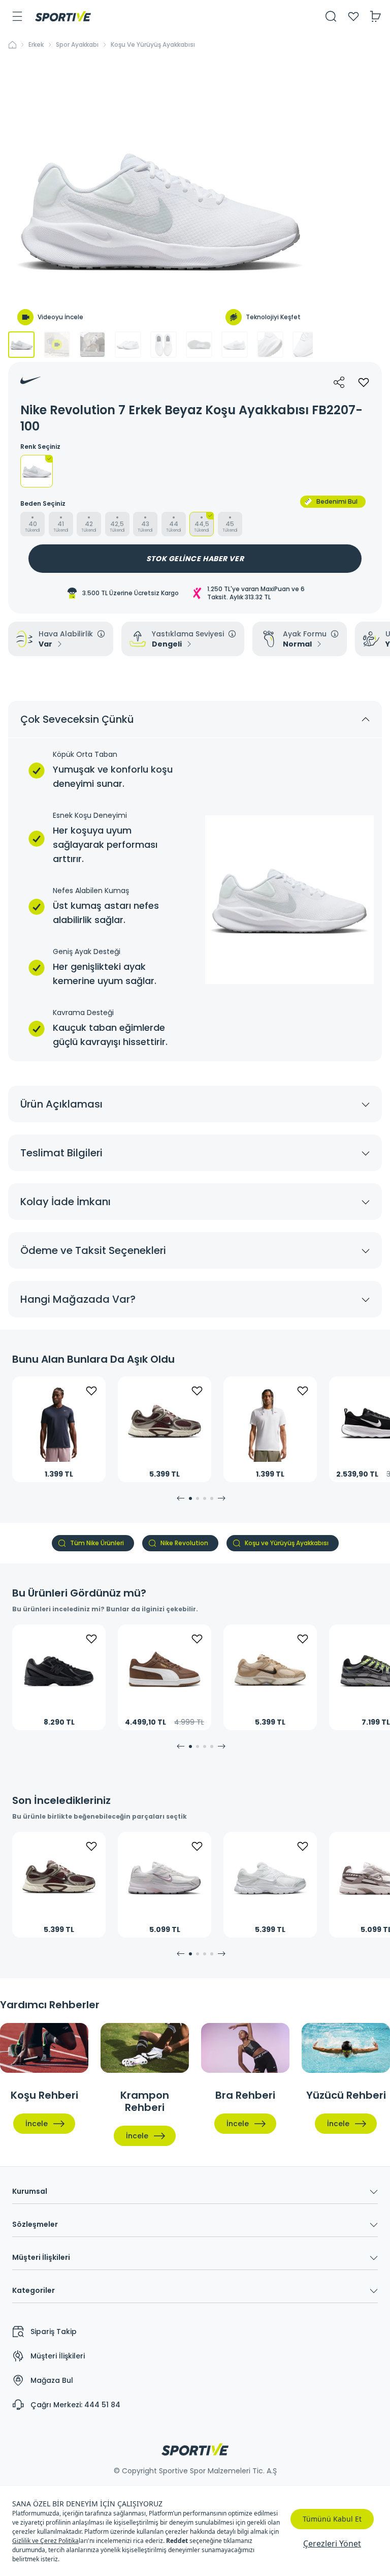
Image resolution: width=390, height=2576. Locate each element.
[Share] (339, 382)
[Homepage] (63, 16)
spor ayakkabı (77, 45)
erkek (36, 45)
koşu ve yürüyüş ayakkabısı (153, 45)
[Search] (331, 16)
